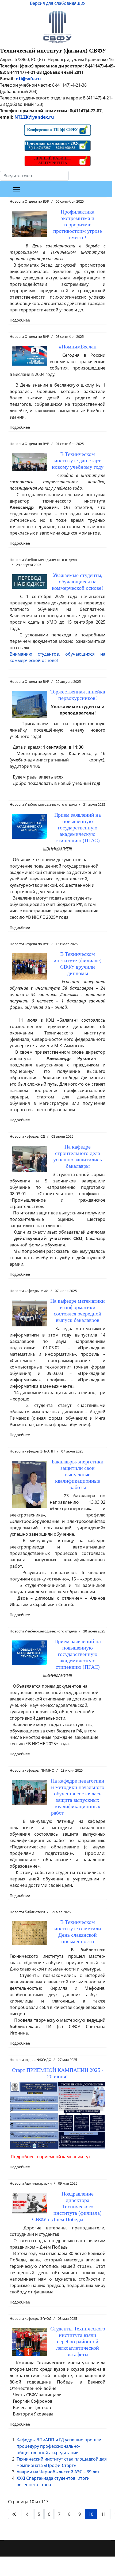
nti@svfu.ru (28, 79)
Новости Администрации (31, 2183)
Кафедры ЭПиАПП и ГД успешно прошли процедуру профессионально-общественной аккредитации (59, 2446)
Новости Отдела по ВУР (29, 201)
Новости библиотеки (27, 1912)
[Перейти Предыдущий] (27, 2514)
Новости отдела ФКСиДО (30, 2060)
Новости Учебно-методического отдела (43, 560)
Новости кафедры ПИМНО (32, 1770)
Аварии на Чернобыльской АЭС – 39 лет (58, 2472)
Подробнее (20, 320)
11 (103, 2514)
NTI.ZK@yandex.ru (34, 117)
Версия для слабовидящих (58, 3)
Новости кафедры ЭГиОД (30, 2318)
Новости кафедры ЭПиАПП (32, 1451)
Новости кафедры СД (27, 1136)
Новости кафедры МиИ (29, 1291)
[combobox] (34, 176)
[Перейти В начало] (14, 2514)
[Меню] (17, 189)
